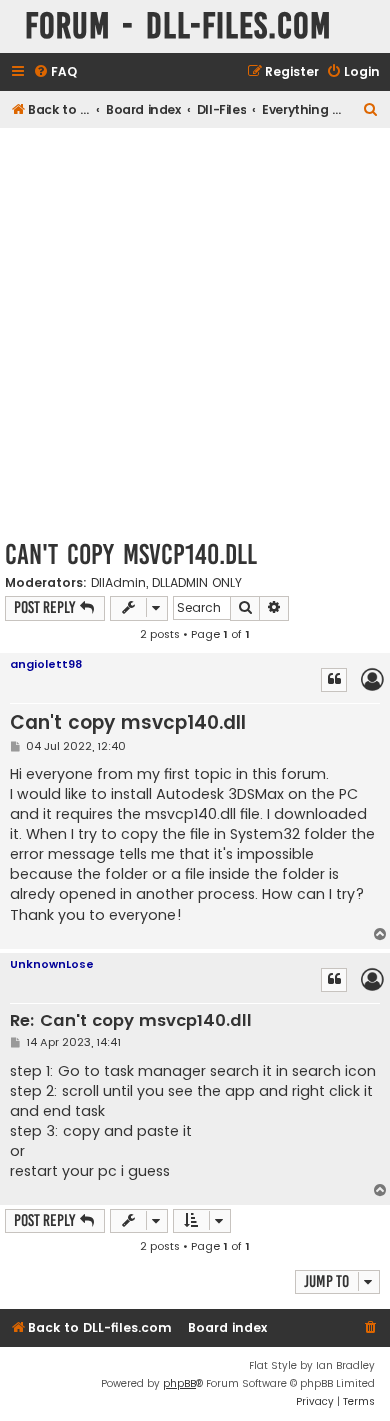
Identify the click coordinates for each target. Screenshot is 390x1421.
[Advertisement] (195, 333)
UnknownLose (52, 964)
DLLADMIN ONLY (197, 583)
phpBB (179, 1383)
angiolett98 (46, 664)
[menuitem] (55, 72)
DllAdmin (118, 583)
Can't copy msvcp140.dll (131, 554)
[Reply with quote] (334, 680)
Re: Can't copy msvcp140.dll (131, 1021)
